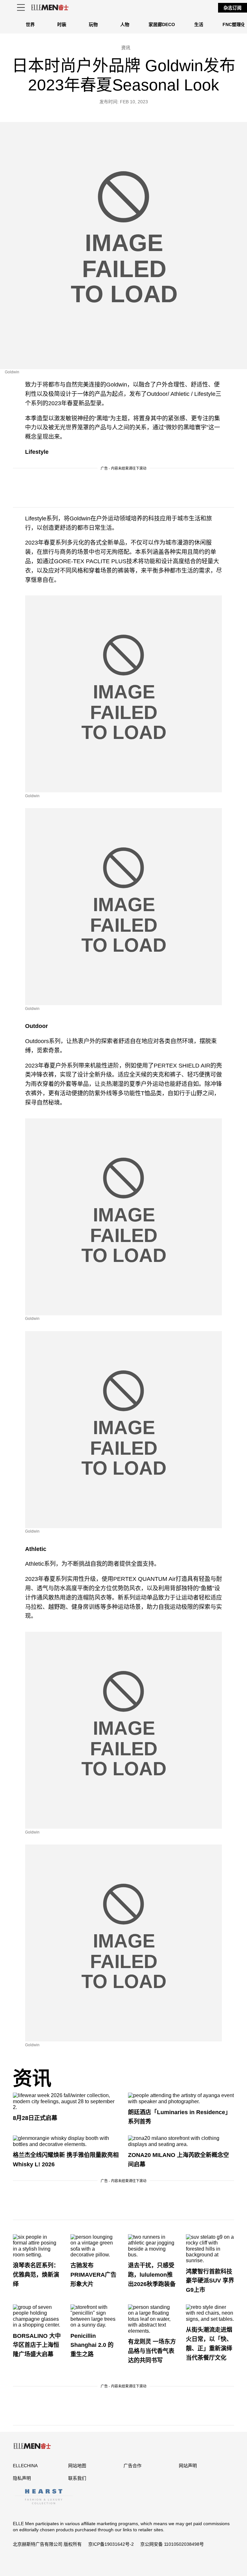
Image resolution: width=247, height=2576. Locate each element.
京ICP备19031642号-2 (111, 2544)
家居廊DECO (162, 24)
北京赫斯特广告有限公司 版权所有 (47, 2544)
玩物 (93, 24)
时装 (62, 24)
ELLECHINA (25, 2466)
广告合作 (133, 2466)
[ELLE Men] (50, 8)
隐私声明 (22, 2478)
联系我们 (77, 2478)
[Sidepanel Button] (21, 8)
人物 (125, 24)
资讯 (32, 2079)
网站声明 (188, 2466)
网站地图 (77, 2466)
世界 (30, 24)
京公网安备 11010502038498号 (172, 2544)
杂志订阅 (233, 8)
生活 (199, 24)
